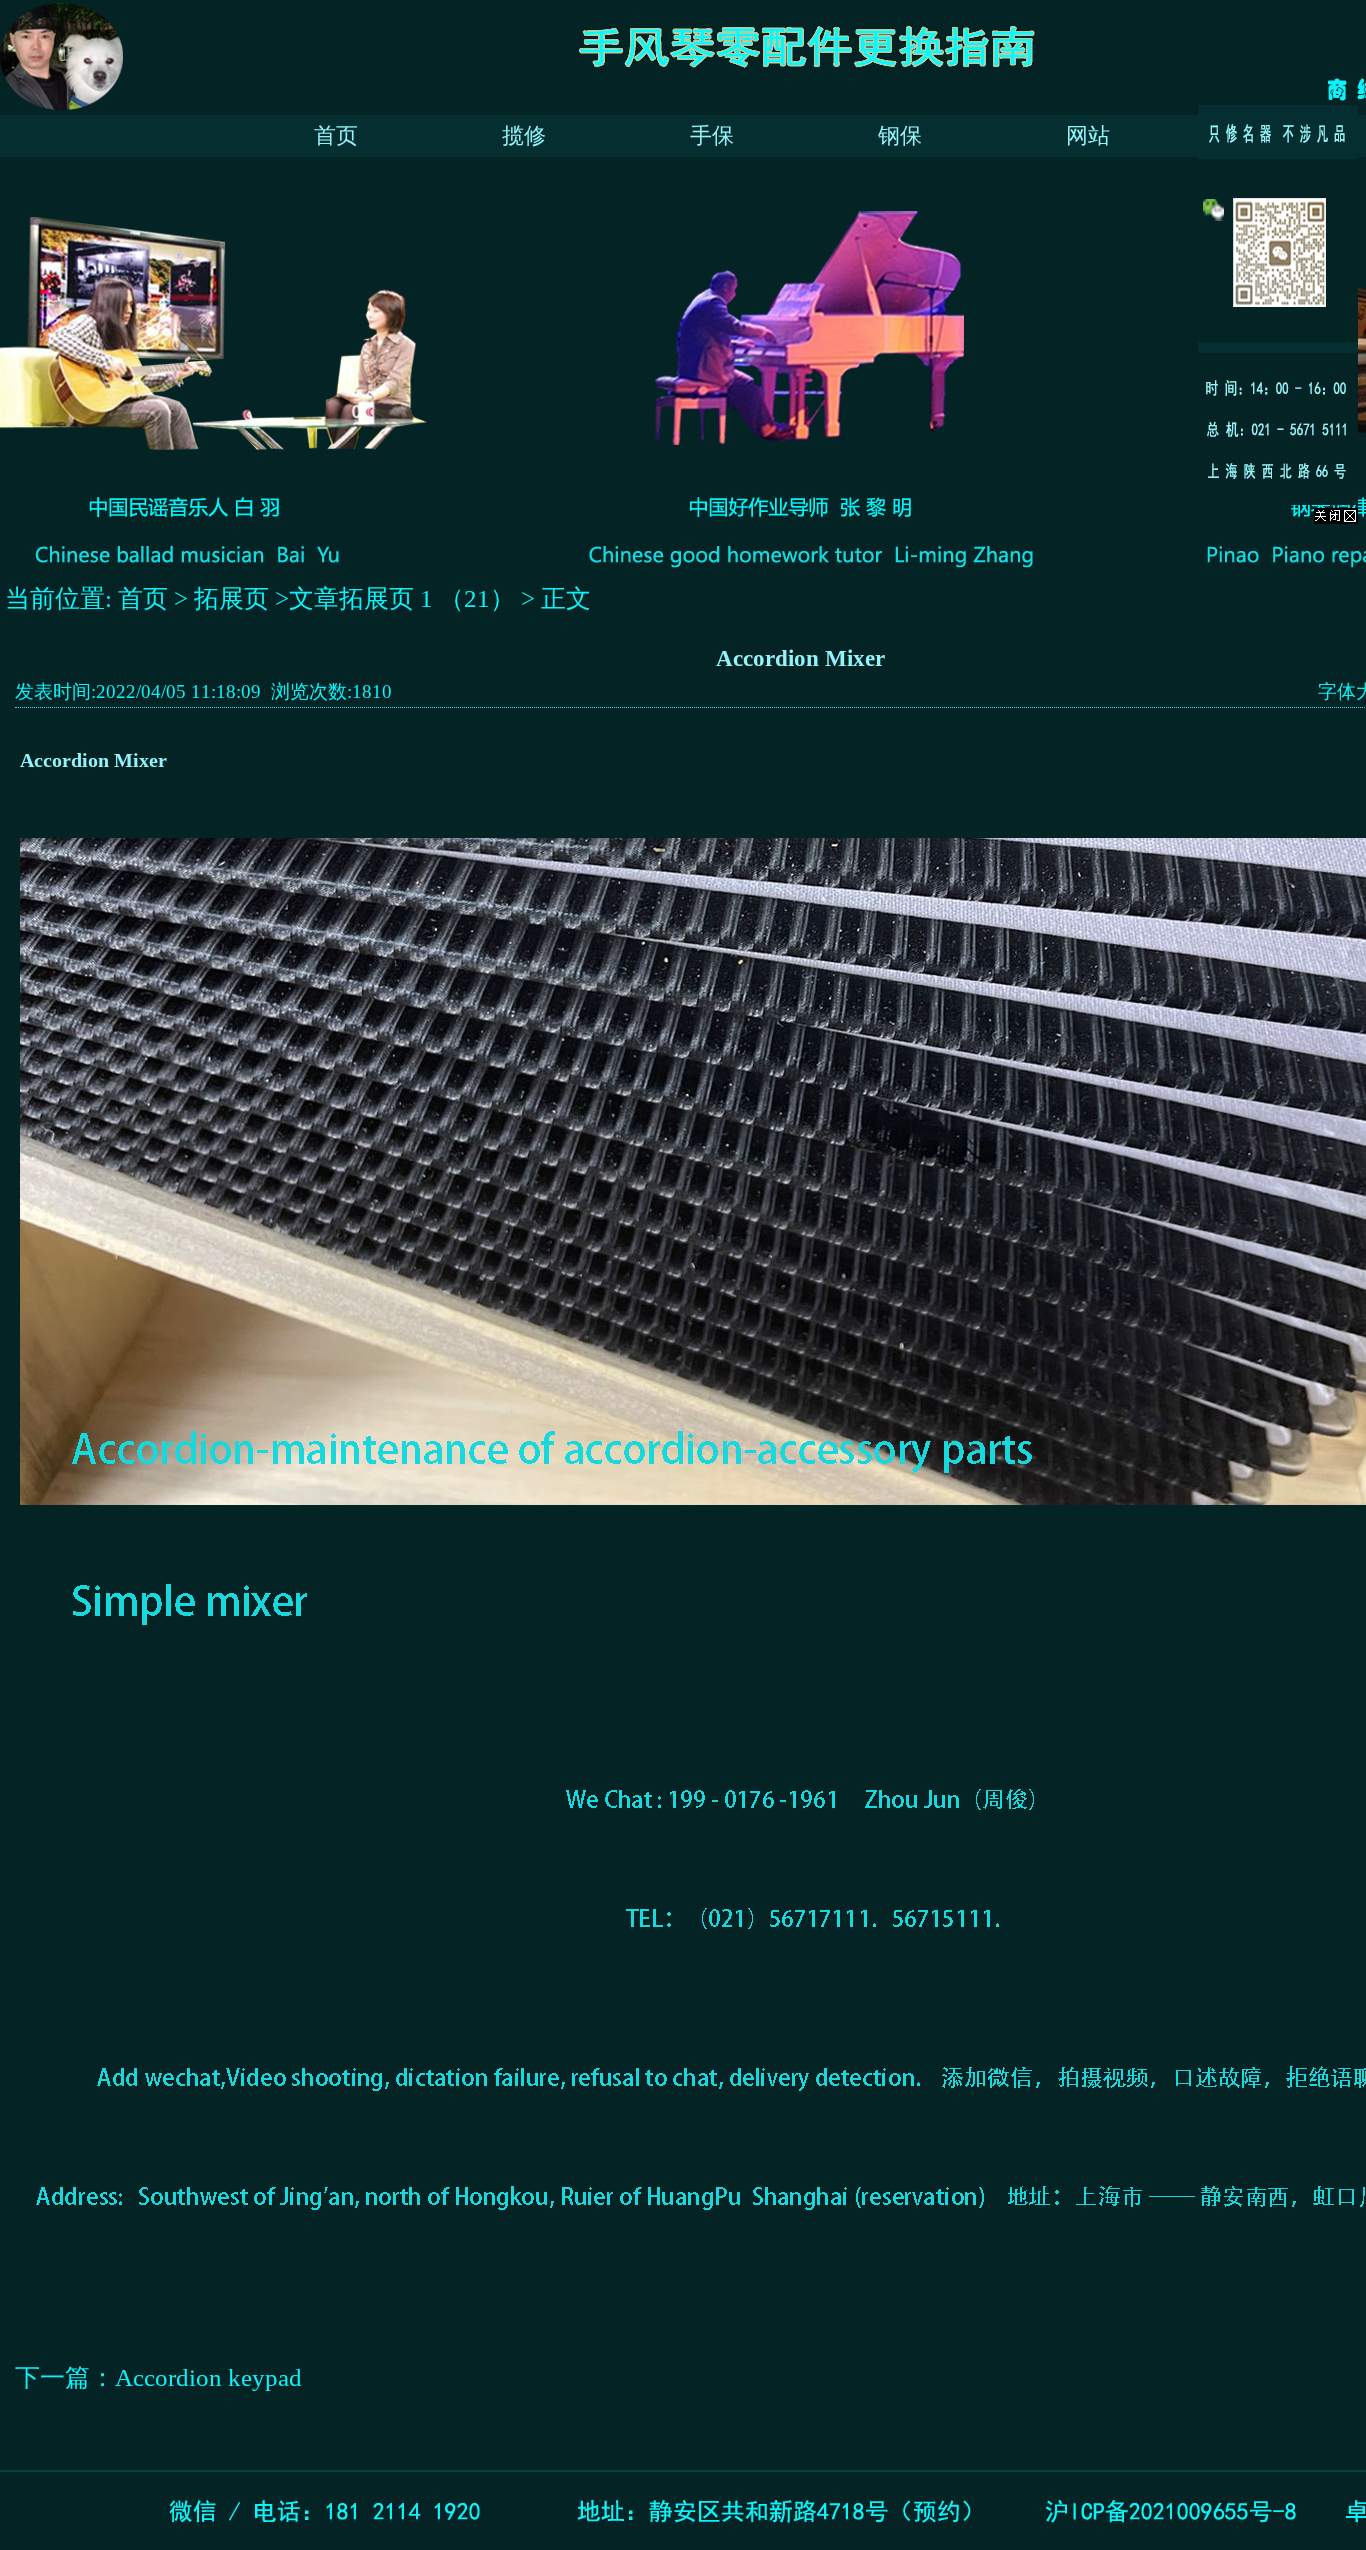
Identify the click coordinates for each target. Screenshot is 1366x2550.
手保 (712, 135)
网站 (1088, 135)
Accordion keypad (208, 2377)
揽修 (524, 135)
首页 (336, 135)
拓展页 (234, 598)
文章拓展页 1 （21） (402, 598)
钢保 (900, 135)
